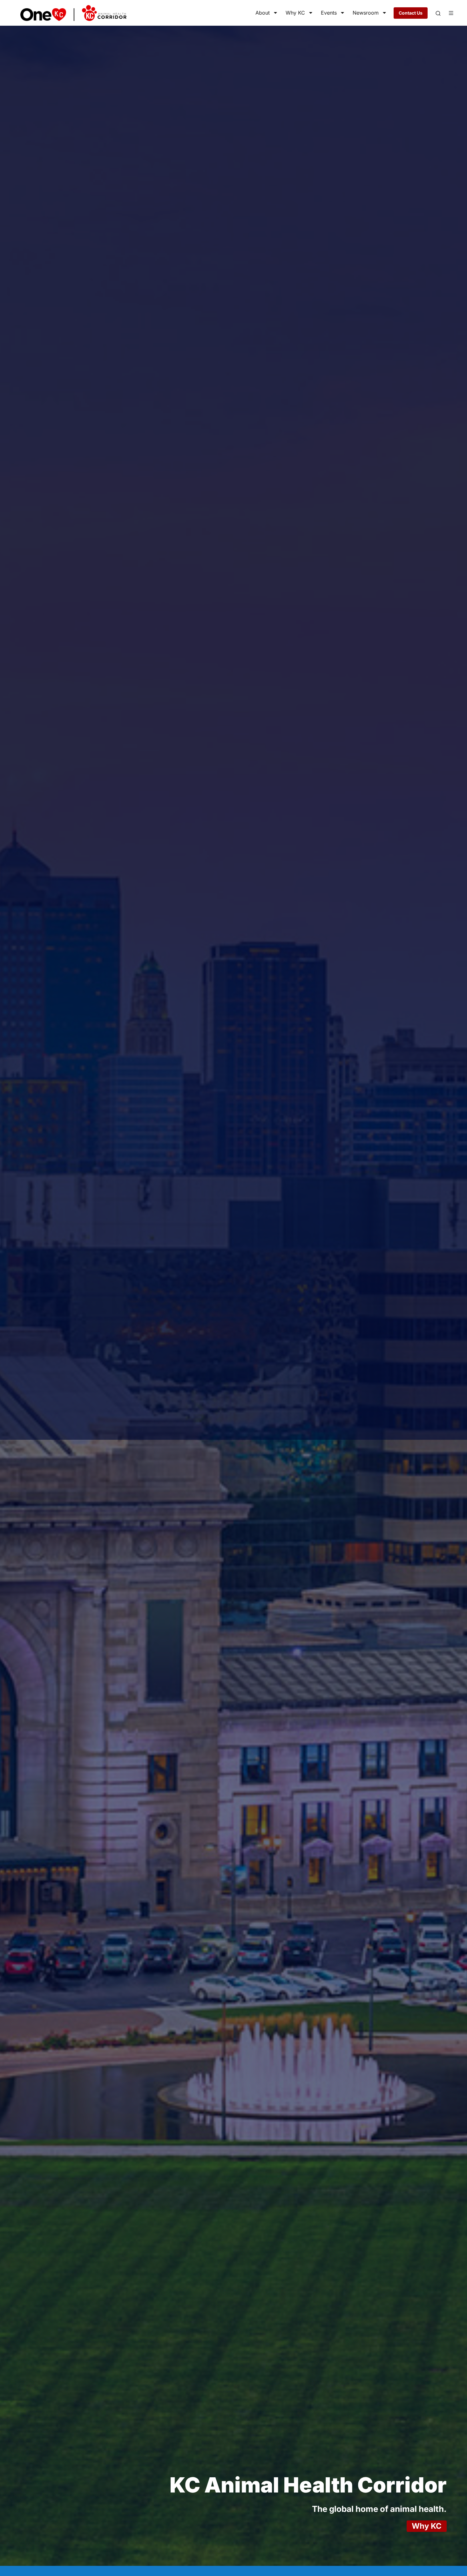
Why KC (295, 13)
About (263, 13)
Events (329, 13)
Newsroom (366, 13)
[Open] (438, 13)
